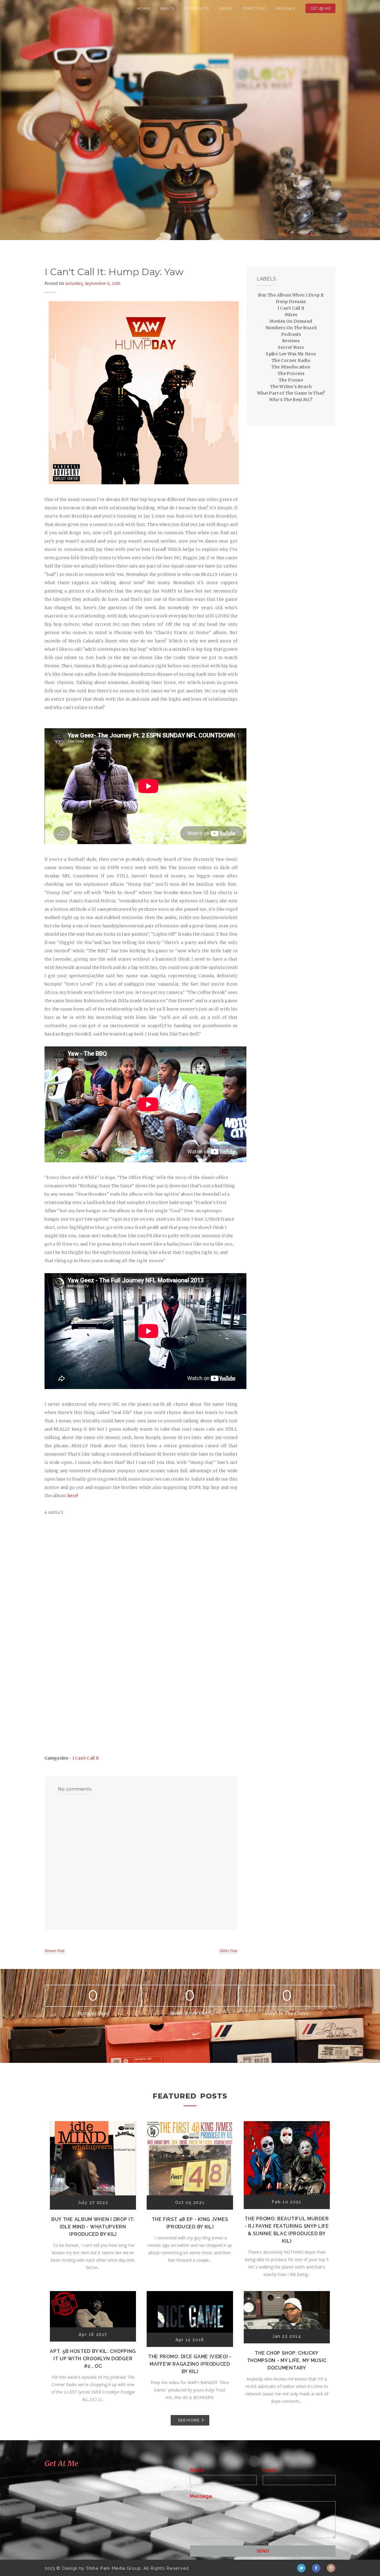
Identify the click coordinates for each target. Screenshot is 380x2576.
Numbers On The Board (291, 328)
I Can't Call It (86, 1758)
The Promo (291, 380)
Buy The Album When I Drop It (291, 295)
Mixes (226, 8)
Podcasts (197, 8)
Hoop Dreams (291, 302)
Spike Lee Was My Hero (291, 354)
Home (144, 8)
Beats (168, 8)
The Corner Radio (291, 360)
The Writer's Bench (291, 387)
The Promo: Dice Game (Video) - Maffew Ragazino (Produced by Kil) (190, 2364)
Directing (254, 8)
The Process (291, 373)
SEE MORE (189, 2420)
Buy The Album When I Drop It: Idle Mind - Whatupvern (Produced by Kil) (93, 2227)
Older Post (228, 1951)
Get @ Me (320, 8)
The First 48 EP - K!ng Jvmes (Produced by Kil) (190, 2223)
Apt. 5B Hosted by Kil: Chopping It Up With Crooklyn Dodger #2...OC (93, 2359)
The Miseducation (291, 367)
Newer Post (55, 1951)
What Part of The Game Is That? (291, 393)
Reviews (286, 8)
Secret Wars (291, 347)
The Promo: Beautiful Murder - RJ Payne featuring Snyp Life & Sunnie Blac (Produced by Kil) (287, 2230)
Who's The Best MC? (291, 400)
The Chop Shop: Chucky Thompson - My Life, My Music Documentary (287, 2360)
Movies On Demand (291, 321)
